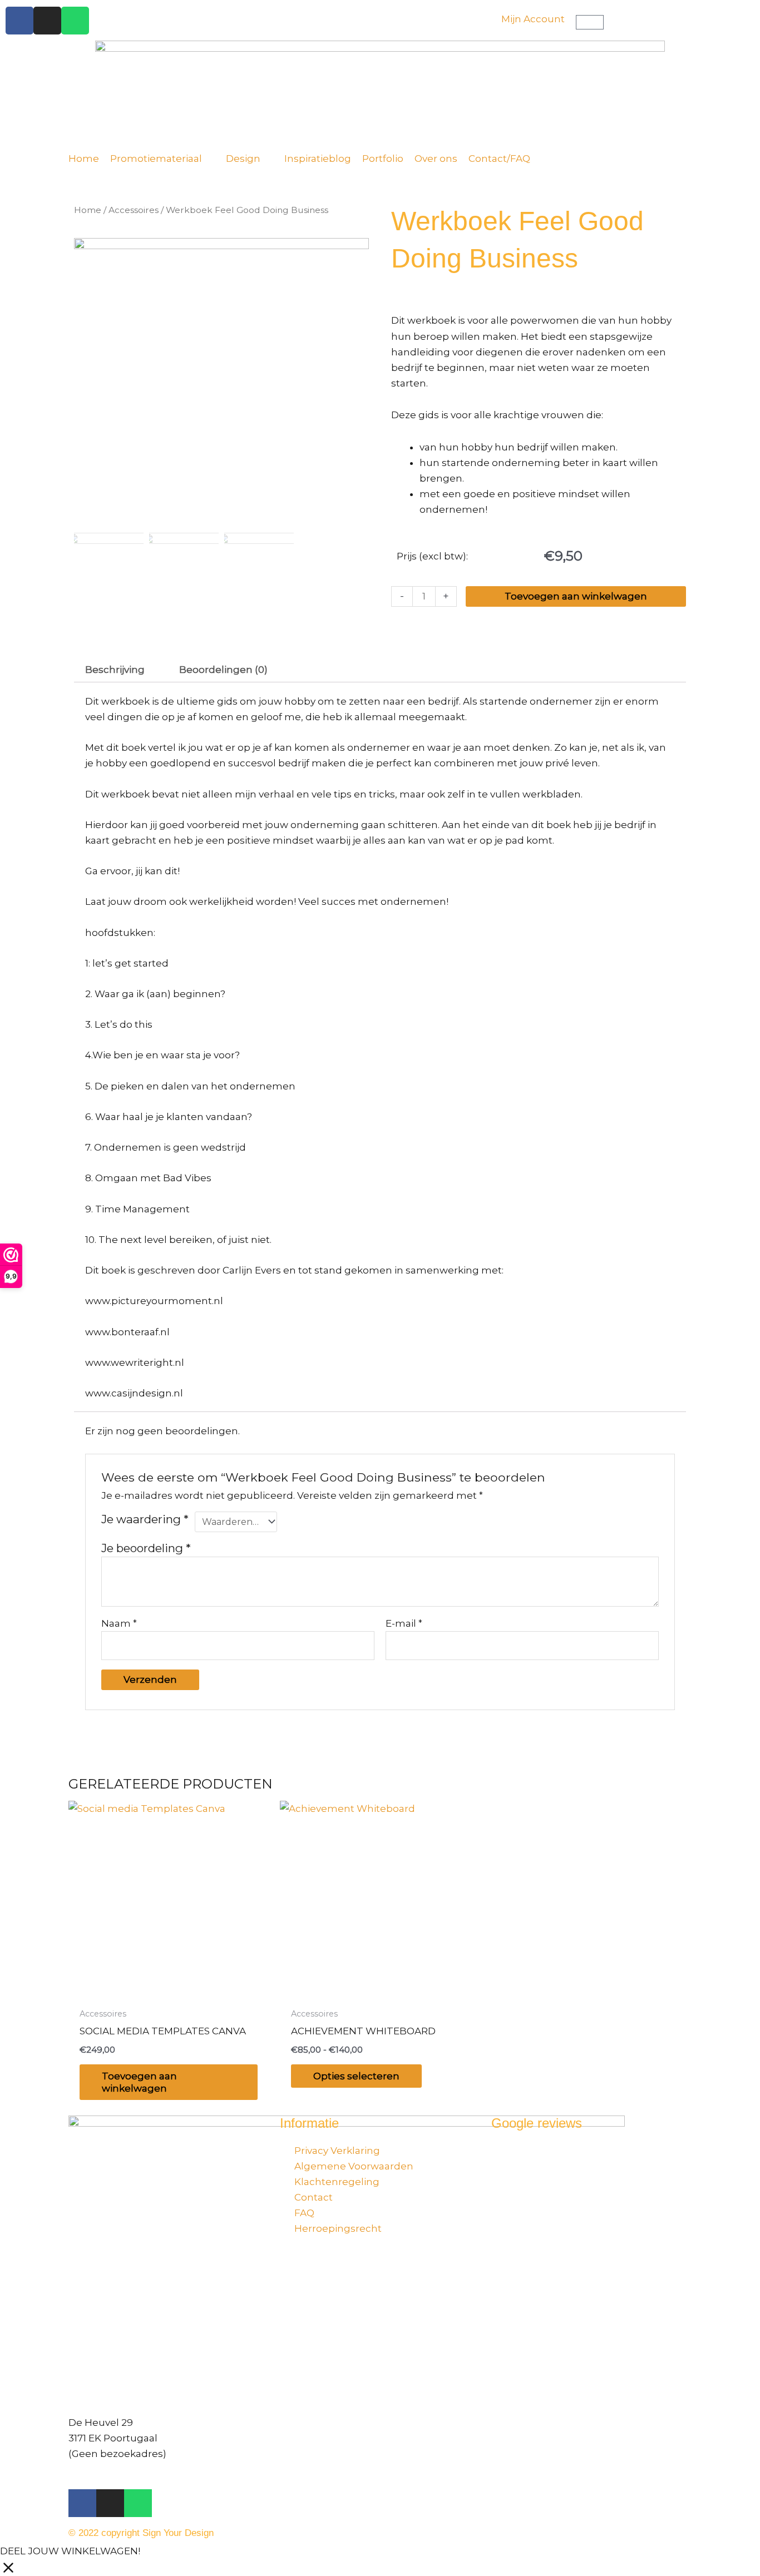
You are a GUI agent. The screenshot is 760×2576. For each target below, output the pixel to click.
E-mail (404, 1623)
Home (88, 210)
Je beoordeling (146, 1548)
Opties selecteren (356, 2076)
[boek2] (221, 385)
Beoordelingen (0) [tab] (223, 670)
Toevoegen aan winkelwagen (576, 596)
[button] (162, 158)
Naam (119, 1623)
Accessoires (134, 210)
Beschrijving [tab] (115, 670)
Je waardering (145, 1519)
